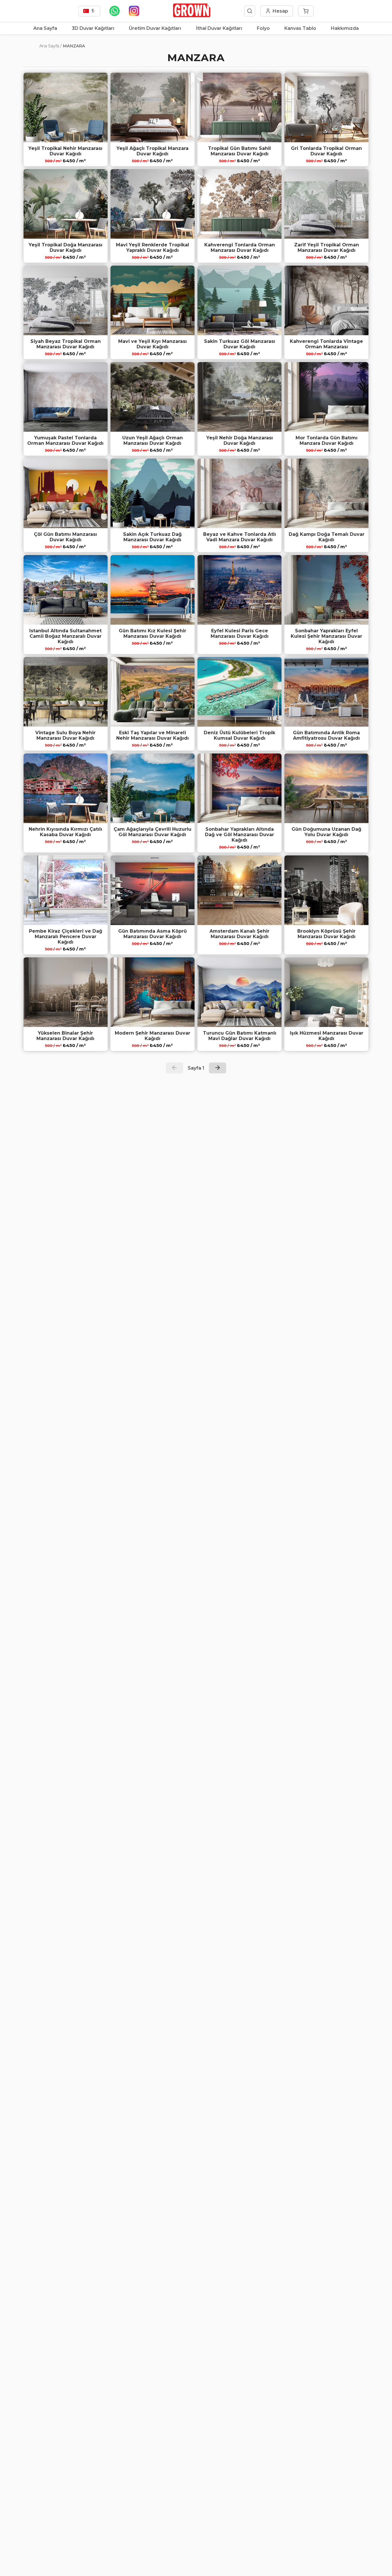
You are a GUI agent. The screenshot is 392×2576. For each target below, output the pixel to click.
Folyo (263, 28)
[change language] (89, 11)
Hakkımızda (345, 28)
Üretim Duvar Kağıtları (155, 28)
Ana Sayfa (45, 28)
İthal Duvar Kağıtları (219, 28)
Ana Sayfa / (51, 46)
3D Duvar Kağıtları (93, 28)
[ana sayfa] (192, 16)
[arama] (250, 11)
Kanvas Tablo (300, 28)
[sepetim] (306, 11)
